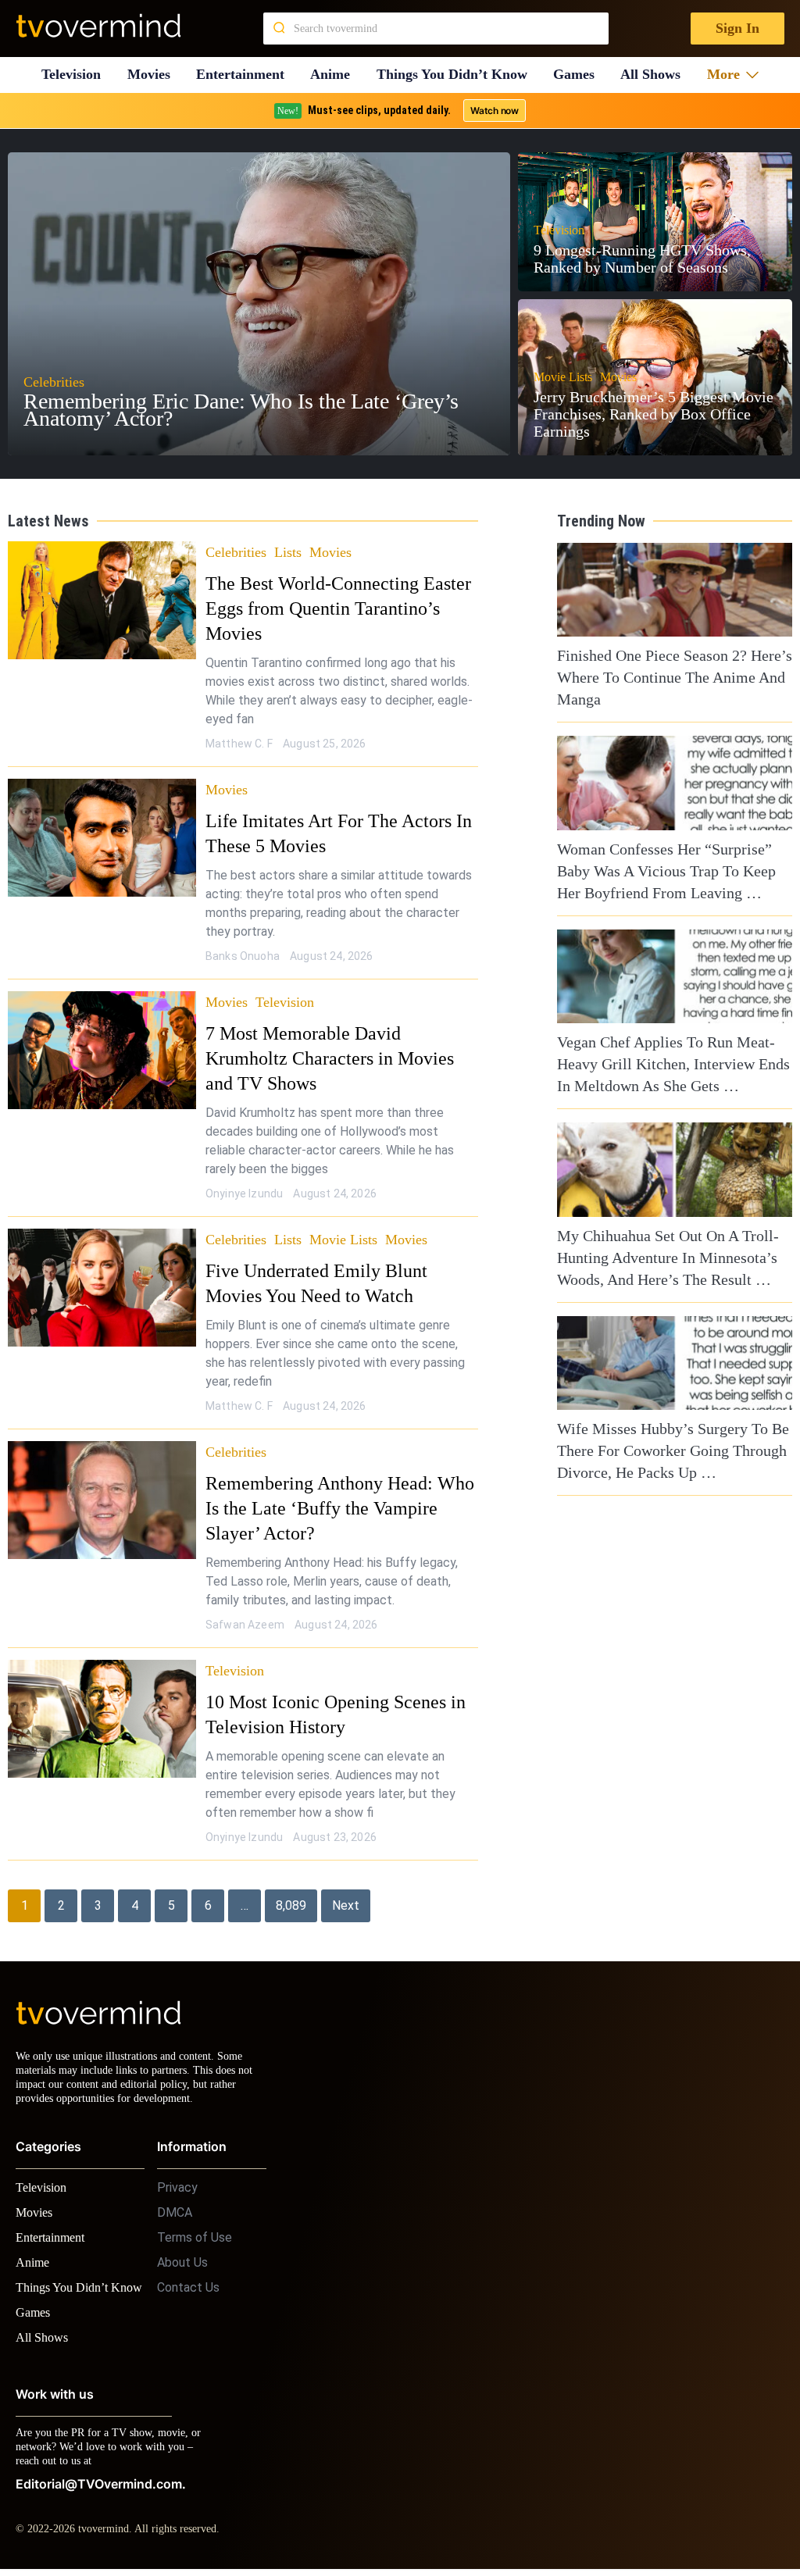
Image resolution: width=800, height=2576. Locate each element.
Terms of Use (195, 2226)
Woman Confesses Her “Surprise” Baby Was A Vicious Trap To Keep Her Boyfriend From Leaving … (663, 871)
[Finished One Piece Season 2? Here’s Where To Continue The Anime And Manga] (675, 590)
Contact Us (188, 2276)
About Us (182, 2251)
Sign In (736, 29)
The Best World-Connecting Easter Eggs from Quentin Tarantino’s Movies (334, 608)
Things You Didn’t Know (457, 75)
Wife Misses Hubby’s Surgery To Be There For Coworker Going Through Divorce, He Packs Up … (667, 1450)
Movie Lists (348, 1214)
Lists (291, 552)
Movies (151, 75)
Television (71, 75)
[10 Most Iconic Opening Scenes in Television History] (102, 1694)
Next (346, 1880)
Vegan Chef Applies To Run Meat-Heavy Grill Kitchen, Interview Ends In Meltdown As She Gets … (674, 1064)
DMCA (175, 2201)
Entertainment (245, 75)
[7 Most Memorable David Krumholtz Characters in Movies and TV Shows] (102, 1050)
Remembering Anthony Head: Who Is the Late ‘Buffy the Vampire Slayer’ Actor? (342, 1483)
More (729, 75)
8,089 (291, 1880)
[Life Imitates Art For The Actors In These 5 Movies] (102, 838)
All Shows (658, 75)
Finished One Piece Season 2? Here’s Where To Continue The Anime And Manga (672, 677)
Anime (335, 75)
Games (580, 75)
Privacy (177, 2176)
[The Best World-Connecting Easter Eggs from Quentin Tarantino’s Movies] (102, 600)
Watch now (494, 111)
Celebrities (237, 552)
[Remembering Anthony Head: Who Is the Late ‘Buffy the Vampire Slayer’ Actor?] (102, 1475)
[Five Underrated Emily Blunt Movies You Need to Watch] (102, 1263)
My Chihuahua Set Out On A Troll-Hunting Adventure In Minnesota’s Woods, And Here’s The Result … (662, 1258)
